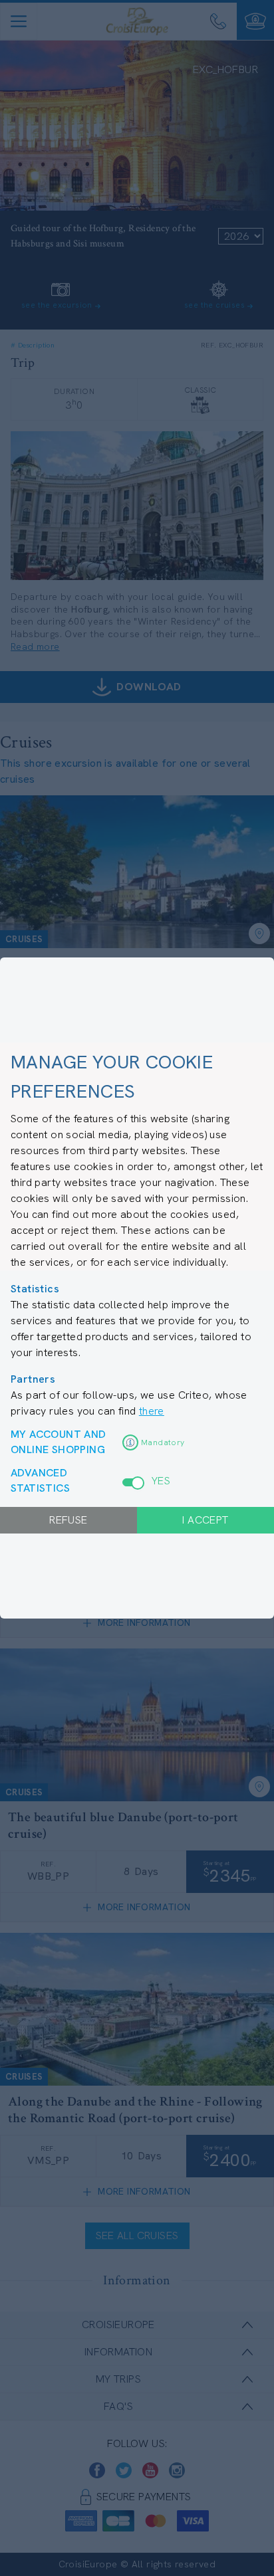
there (152, 1411)
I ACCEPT (205, 1520)
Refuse (68, 1520)
